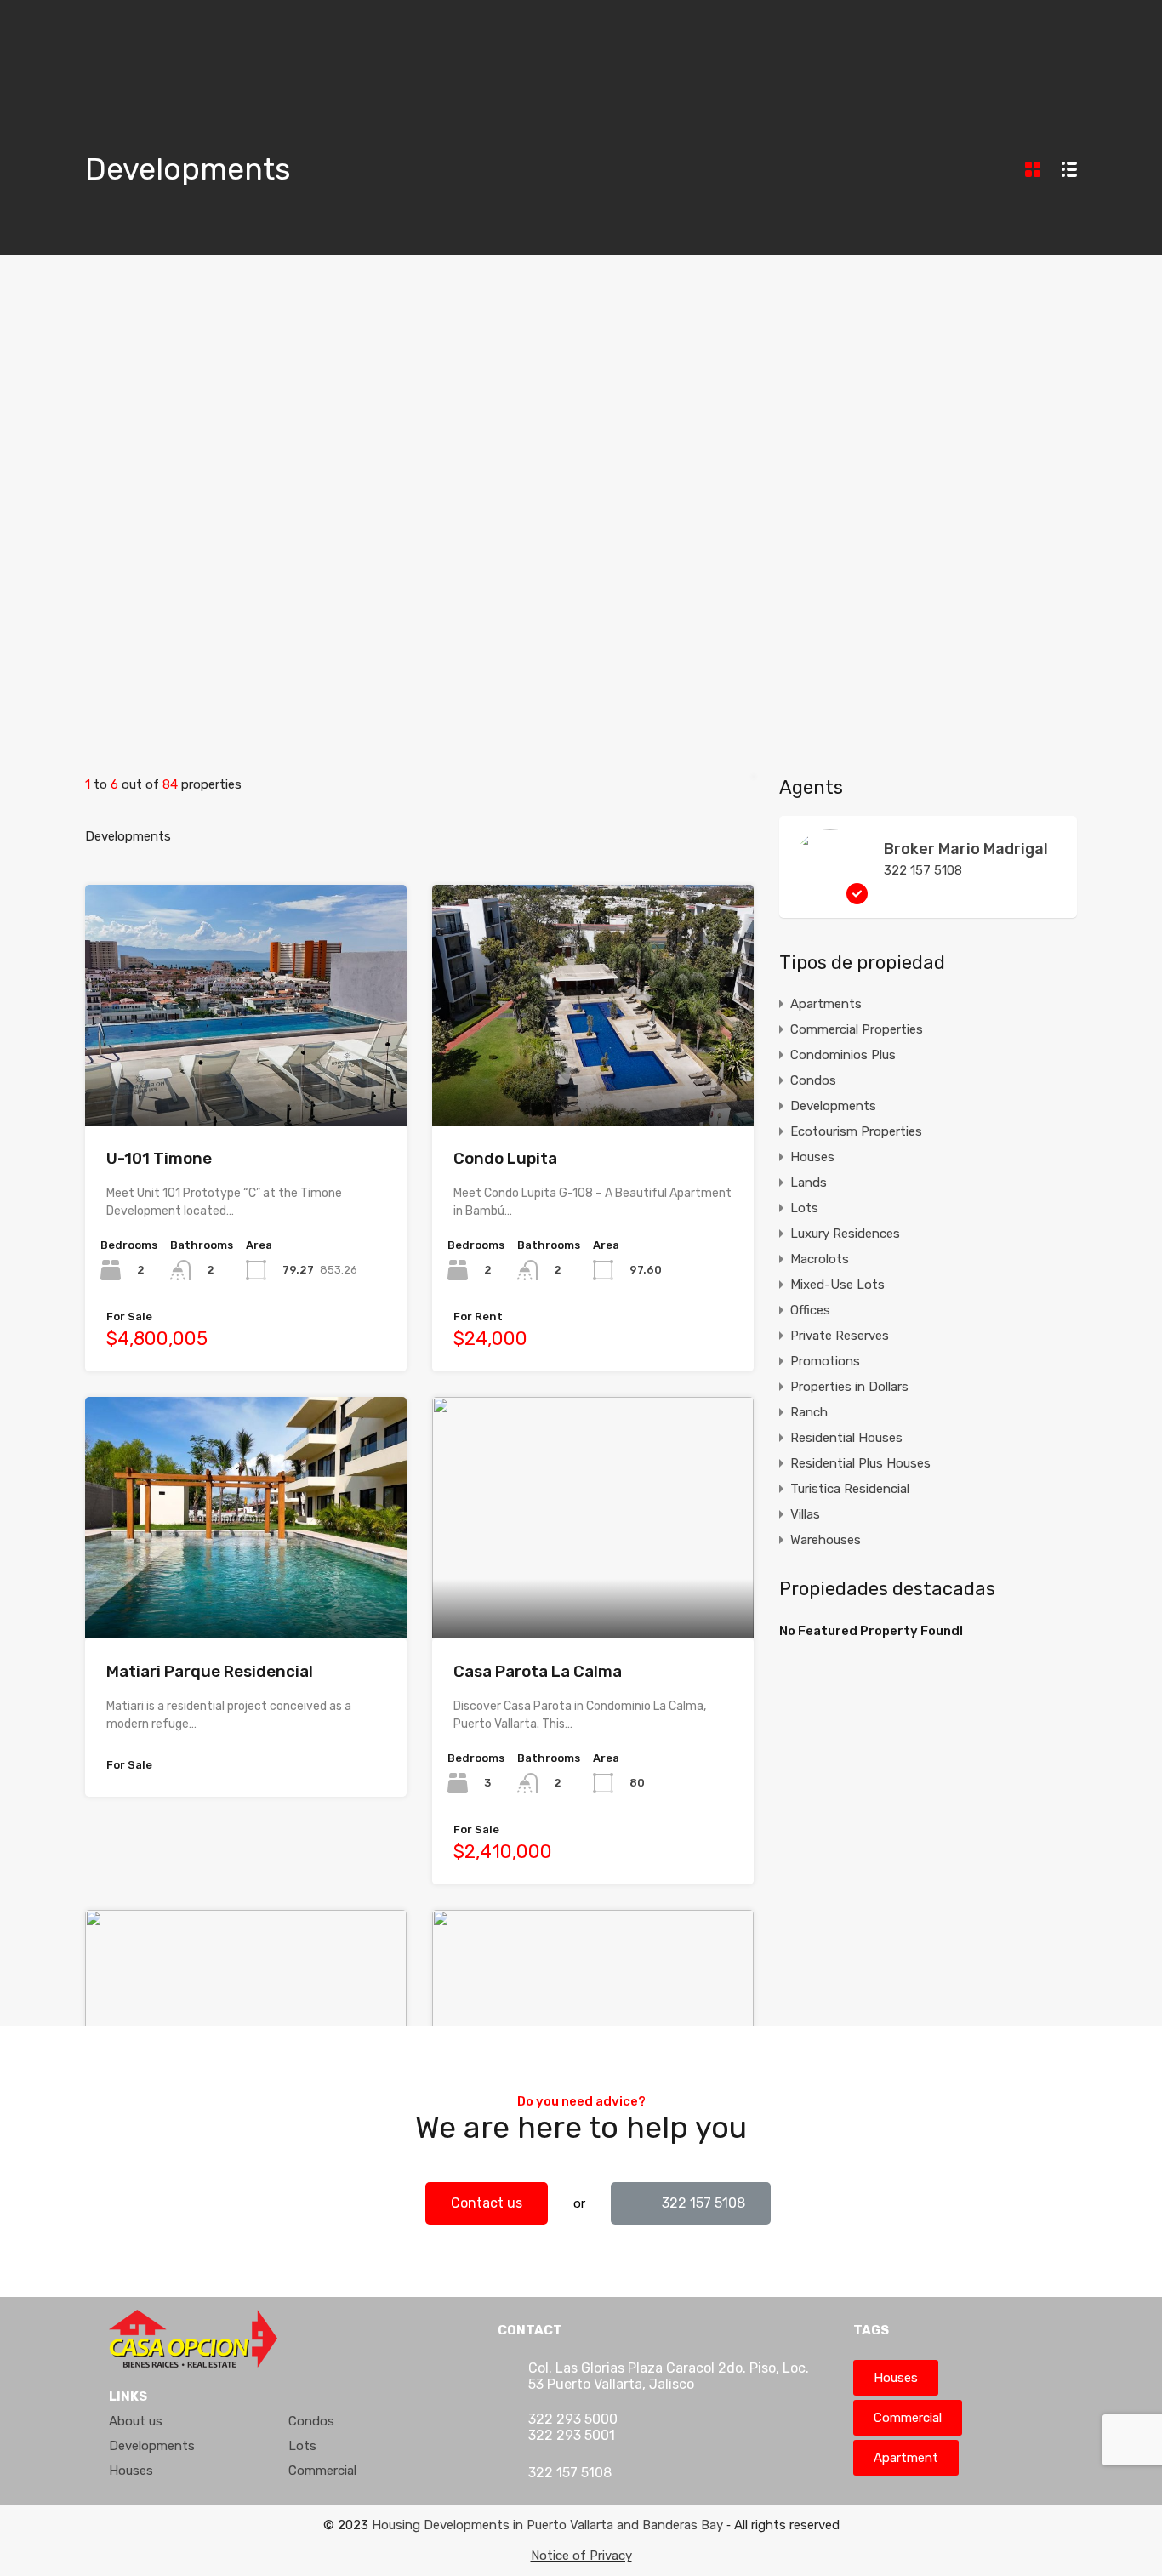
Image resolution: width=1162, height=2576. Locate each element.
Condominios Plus (843, 1055)
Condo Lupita (505, 1158)
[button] (487, 2203)
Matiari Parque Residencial (210, 1671)
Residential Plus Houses (860, 1463)
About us (136, 2421)
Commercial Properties (857, 1029)
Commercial (322, 2471)
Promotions (825, 1361)
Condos (813, 1080)
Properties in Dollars (849, 1387)
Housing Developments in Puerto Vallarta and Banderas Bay (547, 2525)
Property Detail (246, 1077)
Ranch (809, 1412)
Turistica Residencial (850, 1489)
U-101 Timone (159, 1158)
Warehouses (826, 1540)
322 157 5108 (923, 870)
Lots (804, 1208)
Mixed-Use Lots (837, 1285)
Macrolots (820, 1259)
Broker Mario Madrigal (966, 849)
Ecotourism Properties (856, 1131)
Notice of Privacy (581, 2556)
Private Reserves (840, 1336)
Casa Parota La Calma (538, 1671)
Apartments (826, 1004)
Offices (810, 1310)
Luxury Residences (845, 1234)
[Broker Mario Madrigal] (830, 897)
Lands (809, 1183)
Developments (833, 1106)
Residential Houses (846, 1438)
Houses (812, 1157)
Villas (805, 1514)
